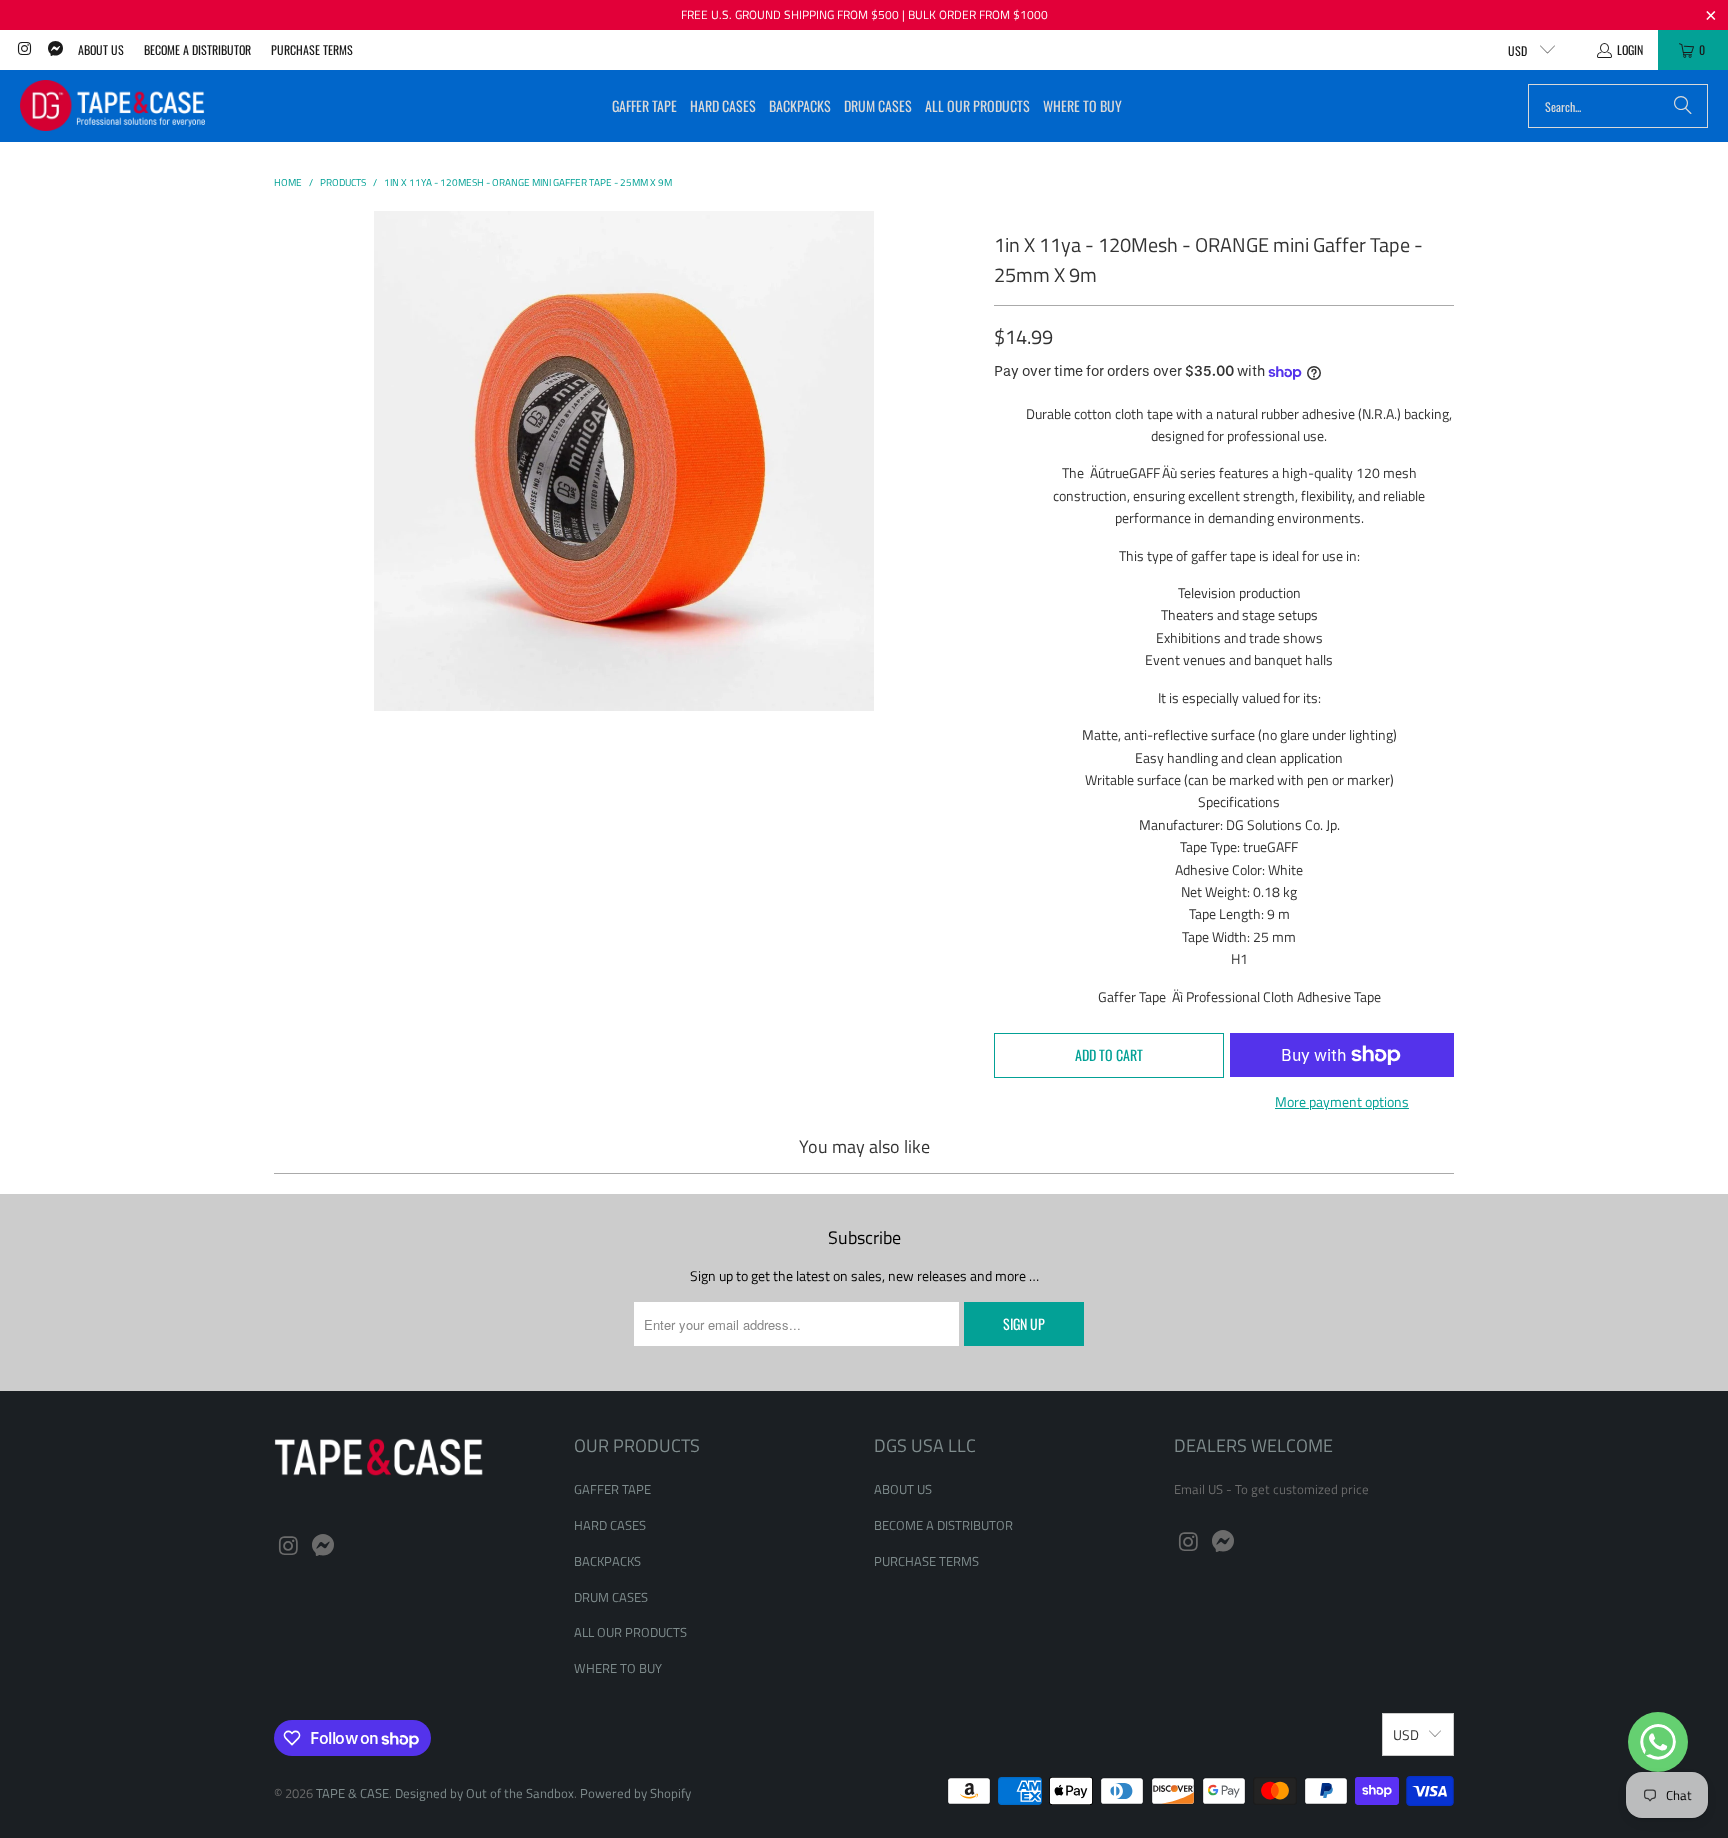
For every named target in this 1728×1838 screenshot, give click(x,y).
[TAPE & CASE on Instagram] (23, 49)
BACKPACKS (607, 1561)
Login (1630, 49)
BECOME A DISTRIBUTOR (197, 49)
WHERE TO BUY (618, 1668)
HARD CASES (610, 1525)
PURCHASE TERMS (312, 49)
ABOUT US (101, 49)
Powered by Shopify (635, 1793)
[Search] (1683, 106)
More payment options (1342, 1101)
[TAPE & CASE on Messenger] (53, 49)
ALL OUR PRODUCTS (630, 1632)
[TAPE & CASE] (112, 106)
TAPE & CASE (352, 1793)
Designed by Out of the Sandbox (484, 1793)
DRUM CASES (611, 1597)
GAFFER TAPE (612, 1489)
